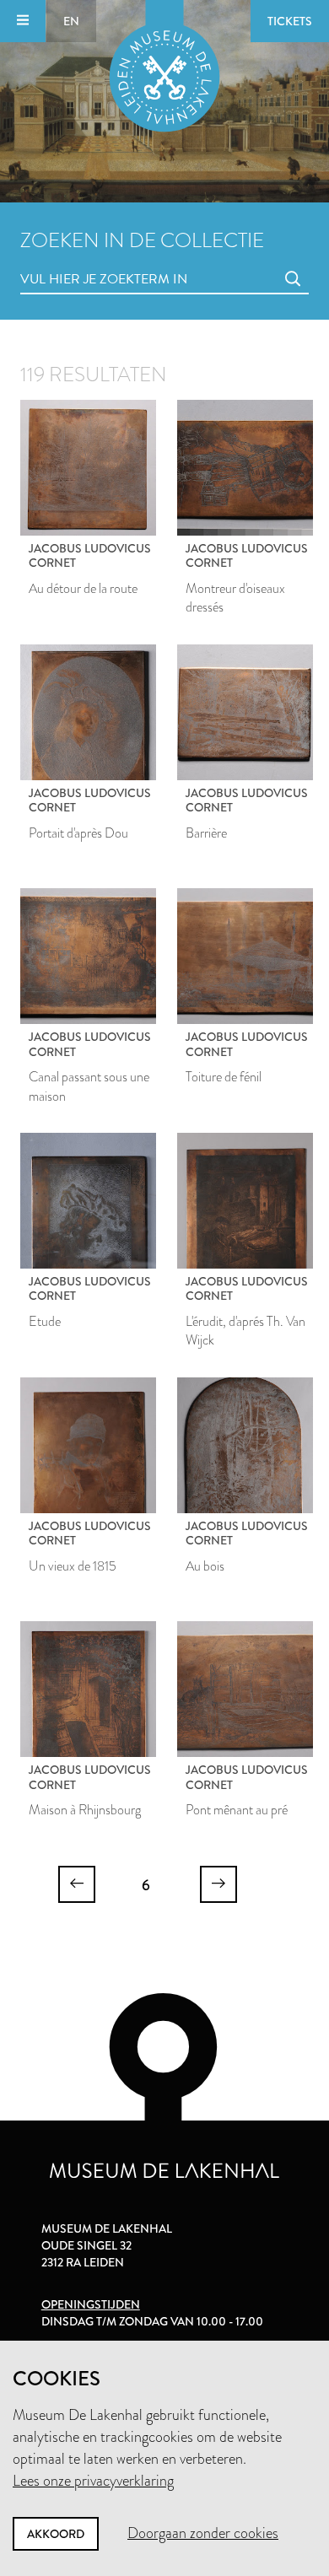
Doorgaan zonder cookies (203, 2533)
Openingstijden (91, 2304)
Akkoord (56, 2534)
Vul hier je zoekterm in (73, 260)
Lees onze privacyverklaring (93, 2481)
